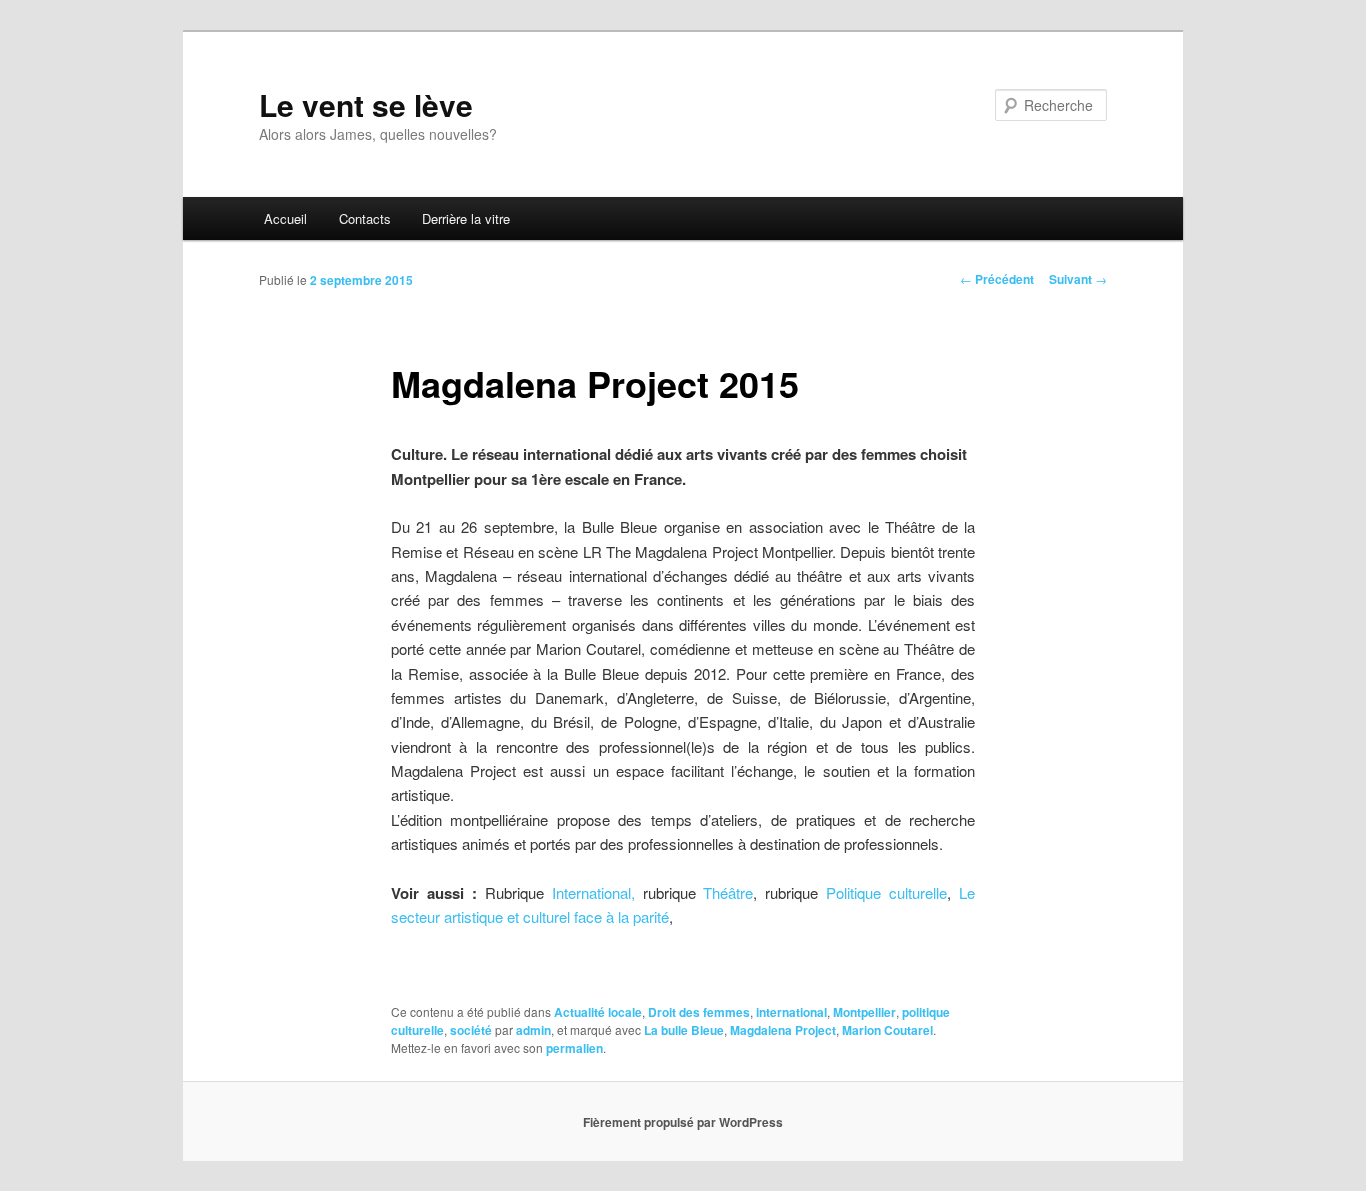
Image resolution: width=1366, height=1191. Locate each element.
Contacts (365, 218)
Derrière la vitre (466, 218)
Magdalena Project (783, 1030)
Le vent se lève (366, 104)
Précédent (997, 279)
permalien (574, 1048)
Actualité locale (598, 1012)
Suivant (1078, 279)
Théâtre (728, 892)
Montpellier (864, 1012)
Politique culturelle (886, 892)
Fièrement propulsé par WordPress (683, 1122)
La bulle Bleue (684, 1030)
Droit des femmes (699, 1012)
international (791, 1012)
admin (533, 1030)
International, (593, 892)
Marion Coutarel (887, 1030)
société (471, 1030)
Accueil (285, 218)
